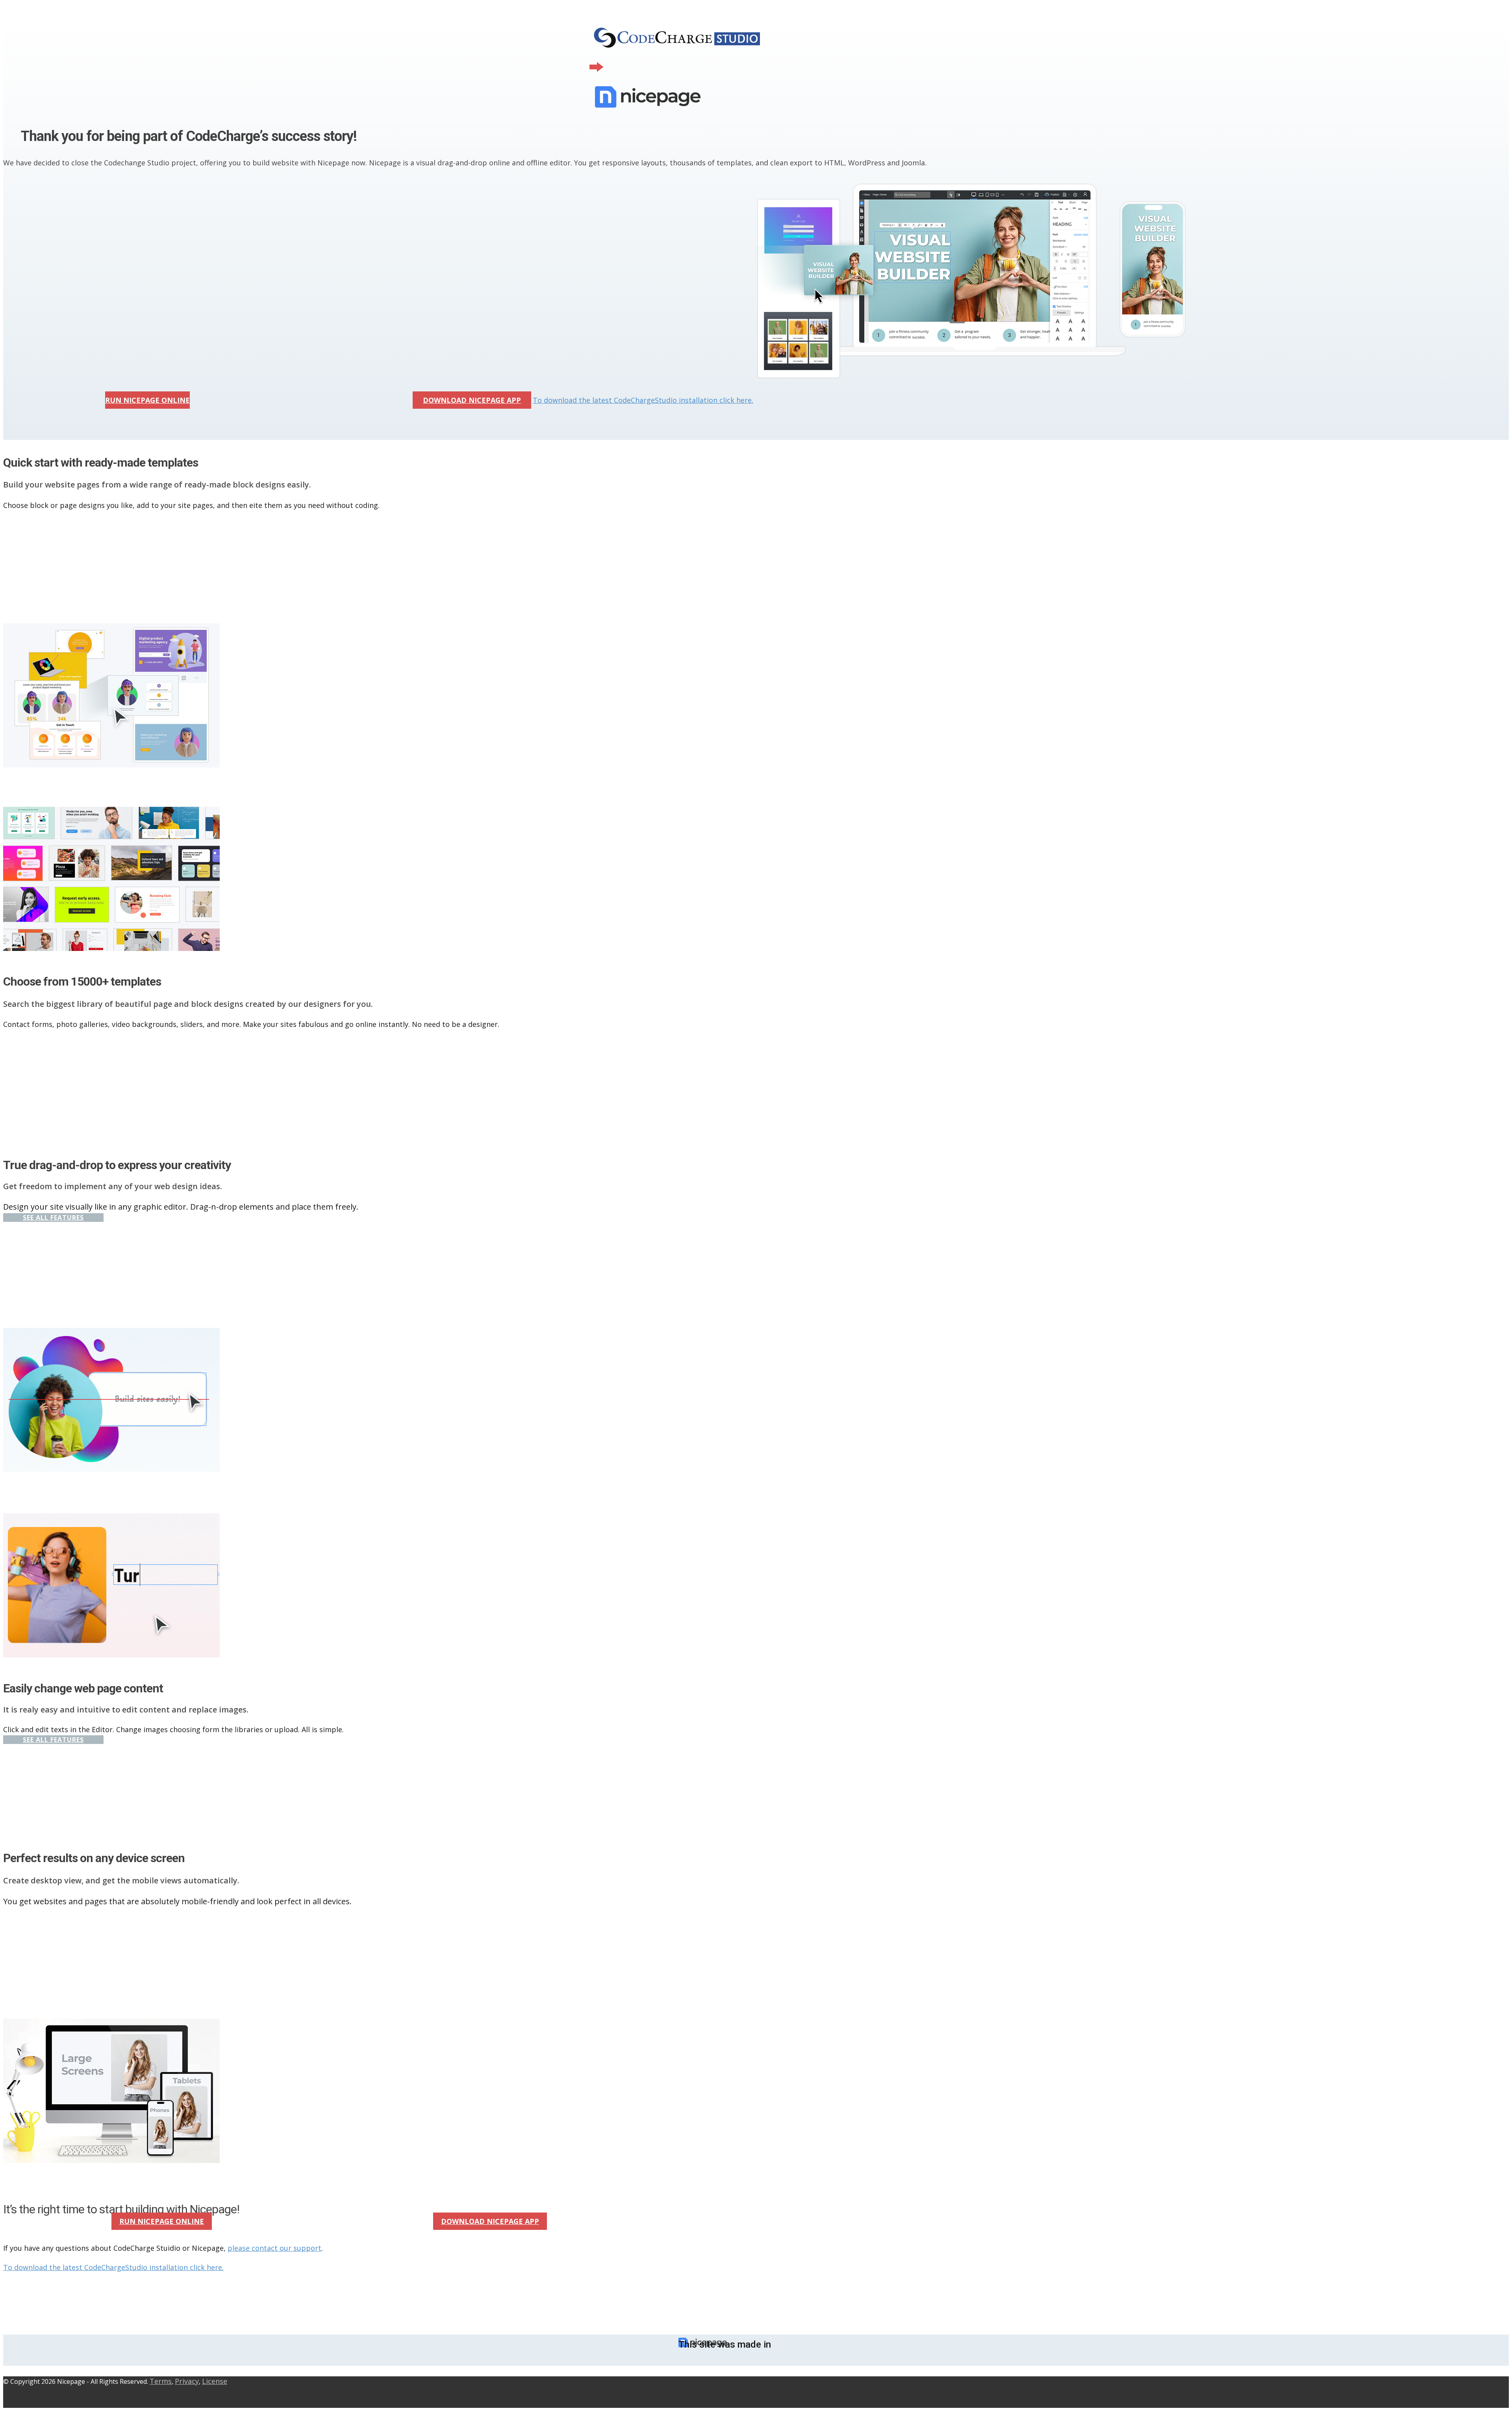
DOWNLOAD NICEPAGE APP (472, 400)
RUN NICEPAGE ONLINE (147, 400)
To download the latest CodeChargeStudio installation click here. (643, 400)
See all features (53, 1218)
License (215, 2381)
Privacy (187, 2381)
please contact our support (274, 2248)
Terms (161, 2381)
